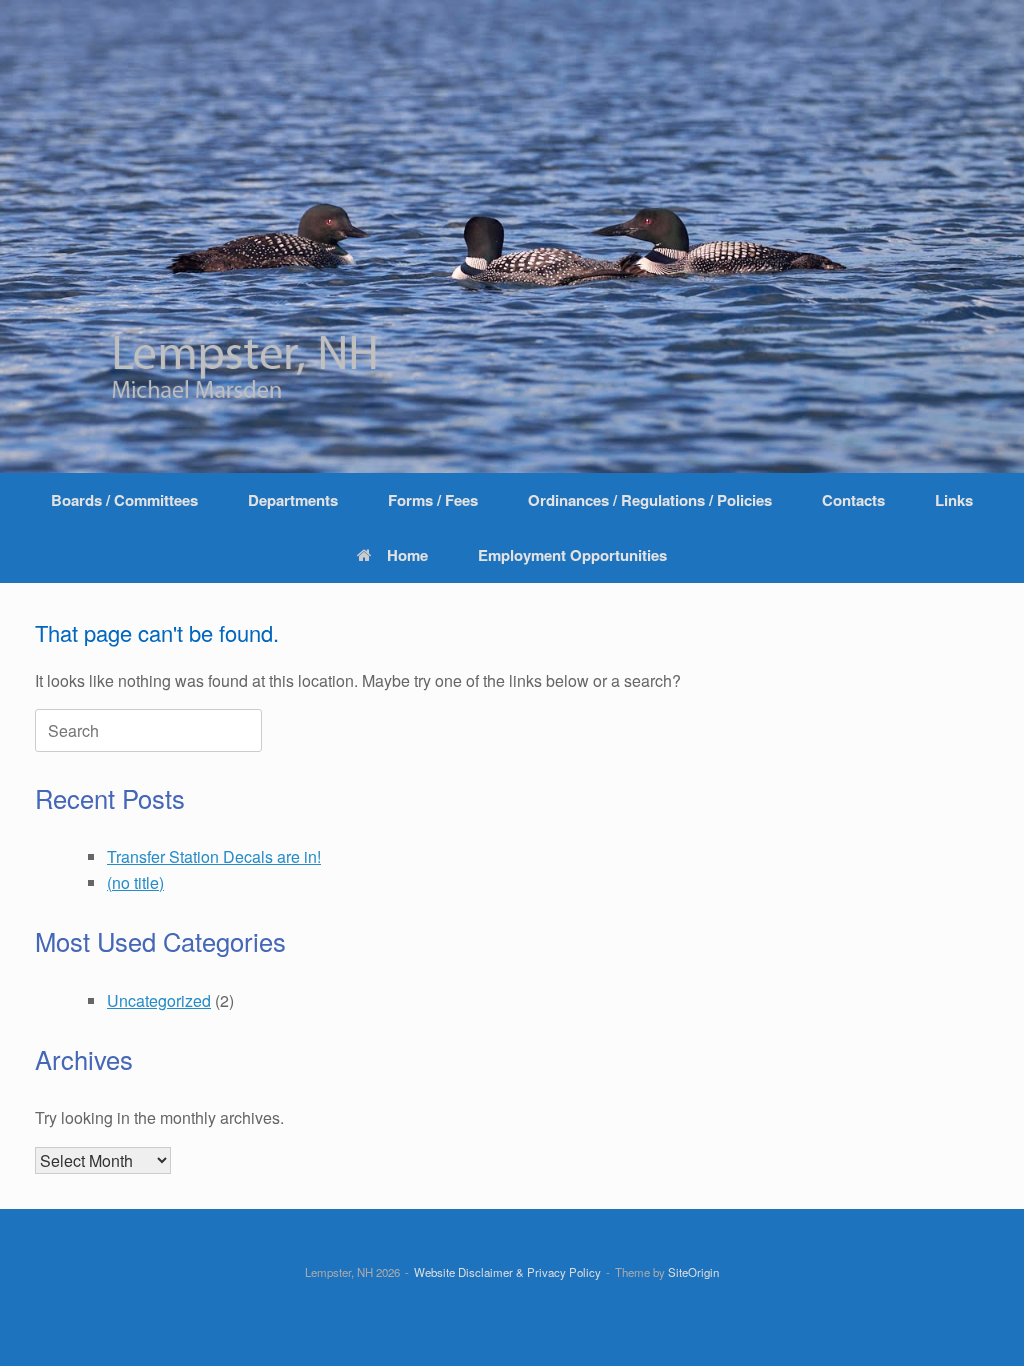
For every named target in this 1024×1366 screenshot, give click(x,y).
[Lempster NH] (512, 236)
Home (407, 555)
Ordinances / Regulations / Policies (650, 500)
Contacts (853, 500)
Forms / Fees (433, 500)
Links (954, 500)
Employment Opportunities (572, 555)
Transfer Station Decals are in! (214, 856)
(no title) (135, 882)
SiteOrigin (693, 1272)
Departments (293, 500)
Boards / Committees (124, 500)
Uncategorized (159, 1000)
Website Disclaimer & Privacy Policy (507, 1272)
